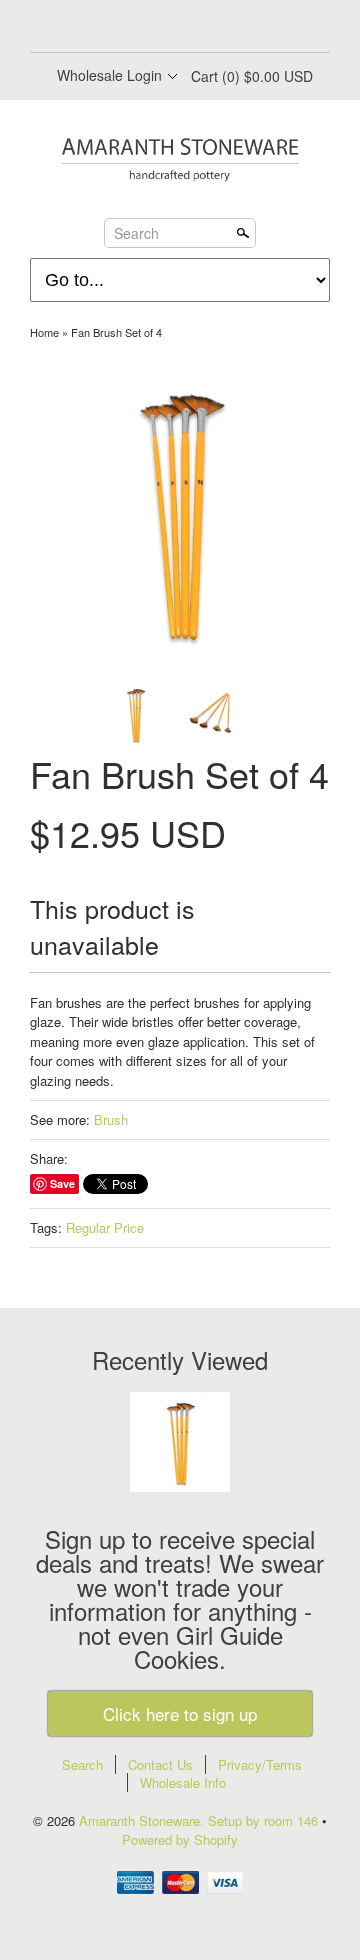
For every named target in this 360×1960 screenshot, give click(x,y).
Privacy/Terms (260, 1764)
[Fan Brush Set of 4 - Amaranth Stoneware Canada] (180, 512)
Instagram (230, 28)
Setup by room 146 (265, 1820)
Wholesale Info (183, 1782)
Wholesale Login (109, 75)
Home (44, 332)
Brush (111, 1119)
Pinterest (196, 28)
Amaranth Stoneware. (143, 1820)
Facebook (128, 28)
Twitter (162, 28)
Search (136, 232)
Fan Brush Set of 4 (116, 332)
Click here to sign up (180, 1713)
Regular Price (105, 1227)
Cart (252, 76)
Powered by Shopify (180, 1839)
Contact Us (160, 1764)
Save (62, 1183)
